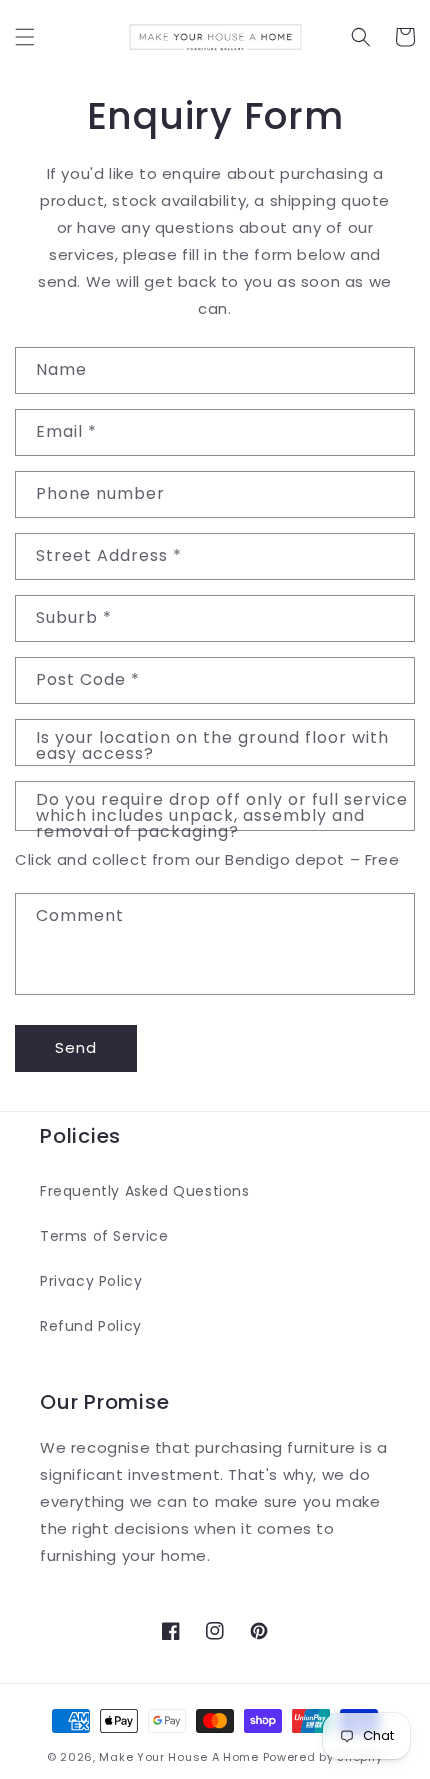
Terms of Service (104, 1236)
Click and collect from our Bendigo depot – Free (207, 859)
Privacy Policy (91, 1281)
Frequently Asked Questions (145, 1191)
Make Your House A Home (178, 1757)
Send (76, 1047)
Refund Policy (91, 1326)
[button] (25, 37)
